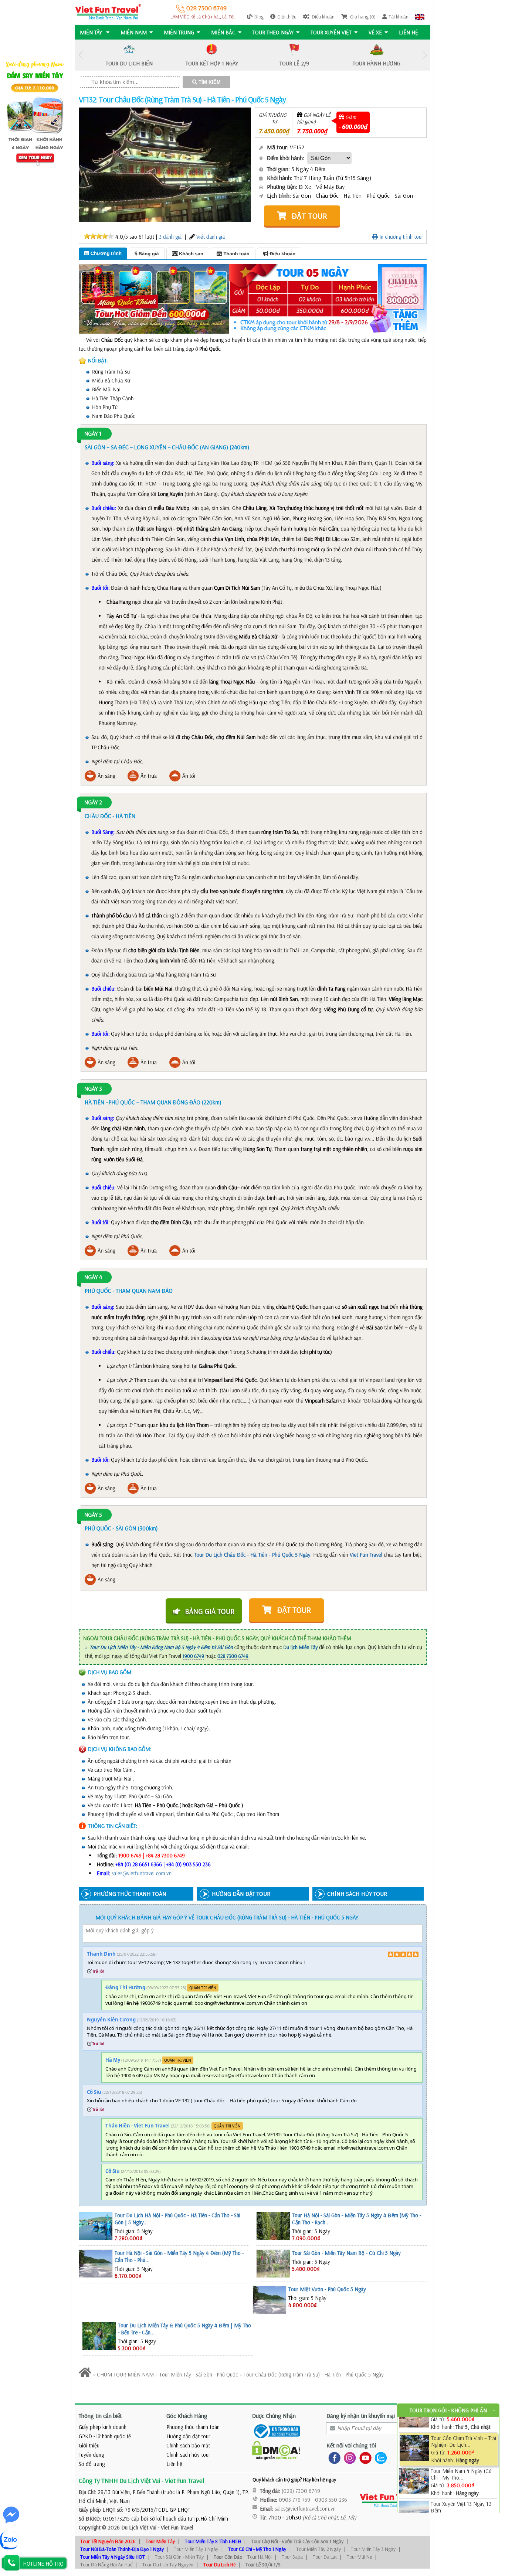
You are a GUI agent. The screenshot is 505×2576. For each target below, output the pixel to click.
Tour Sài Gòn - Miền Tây (179, 2557)
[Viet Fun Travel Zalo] (379, 2457)
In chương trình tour (401, 237)
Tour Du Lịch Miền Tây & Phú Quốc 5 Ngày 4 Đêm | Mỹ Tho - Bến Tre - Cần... (184, 2329)
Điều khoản (323, 17)
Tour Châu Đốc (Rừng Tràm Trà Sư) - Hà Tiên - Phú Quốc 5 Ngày (314, 2374)
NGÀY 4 (93, 1277)
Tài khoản (399, 17)
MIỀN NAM (134, 32)
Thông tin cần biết (100, 2416)
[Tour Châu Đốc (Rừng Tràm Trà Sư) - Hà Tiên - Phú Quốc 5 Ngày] (176, 164)
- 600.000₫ (353, 127)
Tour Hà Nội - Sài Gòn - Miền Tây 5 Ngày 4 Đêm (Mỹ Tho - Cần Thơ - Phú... (179, 2256)
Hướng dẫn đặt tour (188, 2436)
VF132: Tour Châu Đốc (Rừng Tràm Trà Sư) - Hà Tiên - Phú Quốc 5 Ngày (182, 99)
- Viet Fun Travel (175, 2527)
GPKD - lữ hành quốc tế (105, 2436)
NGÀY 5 (93, 1515)
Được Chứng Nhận (274, 2416)
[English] (420, 17)
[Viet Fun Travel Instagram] (348, 2457)
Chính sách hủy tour (188, 2455)
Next (424, 55)
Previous (81, 55)
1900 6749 (194, 1656)
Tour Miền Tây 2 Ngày (318, 2549)
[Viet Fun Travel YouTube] (364, 2457)
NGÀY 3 (93, 1089)
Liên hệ (409, 32)
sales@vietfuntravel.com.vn (142, 1873)
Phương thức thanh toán (193, 2427)
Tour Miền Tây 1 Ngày (196, 2549)
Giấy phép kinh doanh (103, 2427)
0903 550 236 (331, 2500)
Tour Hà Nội (260, 2557)
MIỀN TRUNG (179, 32)
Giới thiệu (287, 17)
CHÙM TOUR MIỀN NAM (125, 2374)
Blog (259, 17)
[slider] (99, 236)
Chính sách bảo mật (188, 2445)
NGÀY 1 (93, 434)
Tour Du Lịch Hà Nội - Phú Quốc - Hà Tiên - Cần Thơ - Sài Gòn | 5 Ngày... (177, 2219)
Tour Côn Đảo (228, 2557)
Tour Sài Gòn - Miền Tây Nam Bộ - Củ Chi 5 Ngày (346, 2253)
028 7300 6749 (206, 8)
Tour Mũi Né (359, 2557)
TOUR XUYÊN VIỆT (331, 32)
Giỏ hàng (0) (362, 17)
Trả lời (98, 1971)
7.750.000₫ (312, 131)
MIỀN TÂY (92, 32)
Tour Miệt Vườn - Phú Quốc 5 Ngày (327, 2289)
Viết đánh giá (211, 237)
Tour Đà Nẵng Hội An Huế (106, 2565)
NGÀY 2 (93, 803)
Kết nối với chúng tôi (351, 2445)
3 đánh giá (170, 237)
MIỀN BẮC (223, 32)
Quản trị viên (203, 1988)
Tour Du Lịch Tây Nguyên (168, 2565)
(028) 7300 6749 (301, 2491)
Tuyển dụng (91, 2455)
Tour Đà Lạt (325, 2557)
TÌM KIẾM (209, 82)
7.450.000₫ (274, 131)
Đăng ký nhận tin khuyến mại (361, 2416)
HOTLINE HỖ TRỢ (43, 2564)
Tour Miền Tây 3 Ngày (373, 2549)
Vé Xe (375, 32)
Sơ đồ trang (92, 2464)
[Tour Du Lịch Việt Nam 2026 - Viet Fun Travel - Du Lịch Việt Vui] (108, 11)
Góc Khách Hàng (187, 2416)
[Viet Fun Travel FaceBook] (333, 2457)
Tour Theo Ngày (273, 32)
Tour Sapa (292, 2557)
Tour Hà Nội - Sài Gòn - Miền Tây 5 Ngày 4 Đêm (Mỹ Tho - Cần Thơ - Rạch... (357, 2219)
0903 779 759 (294, 2500)
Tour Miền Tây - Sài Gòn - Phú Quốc (199, 2374)
